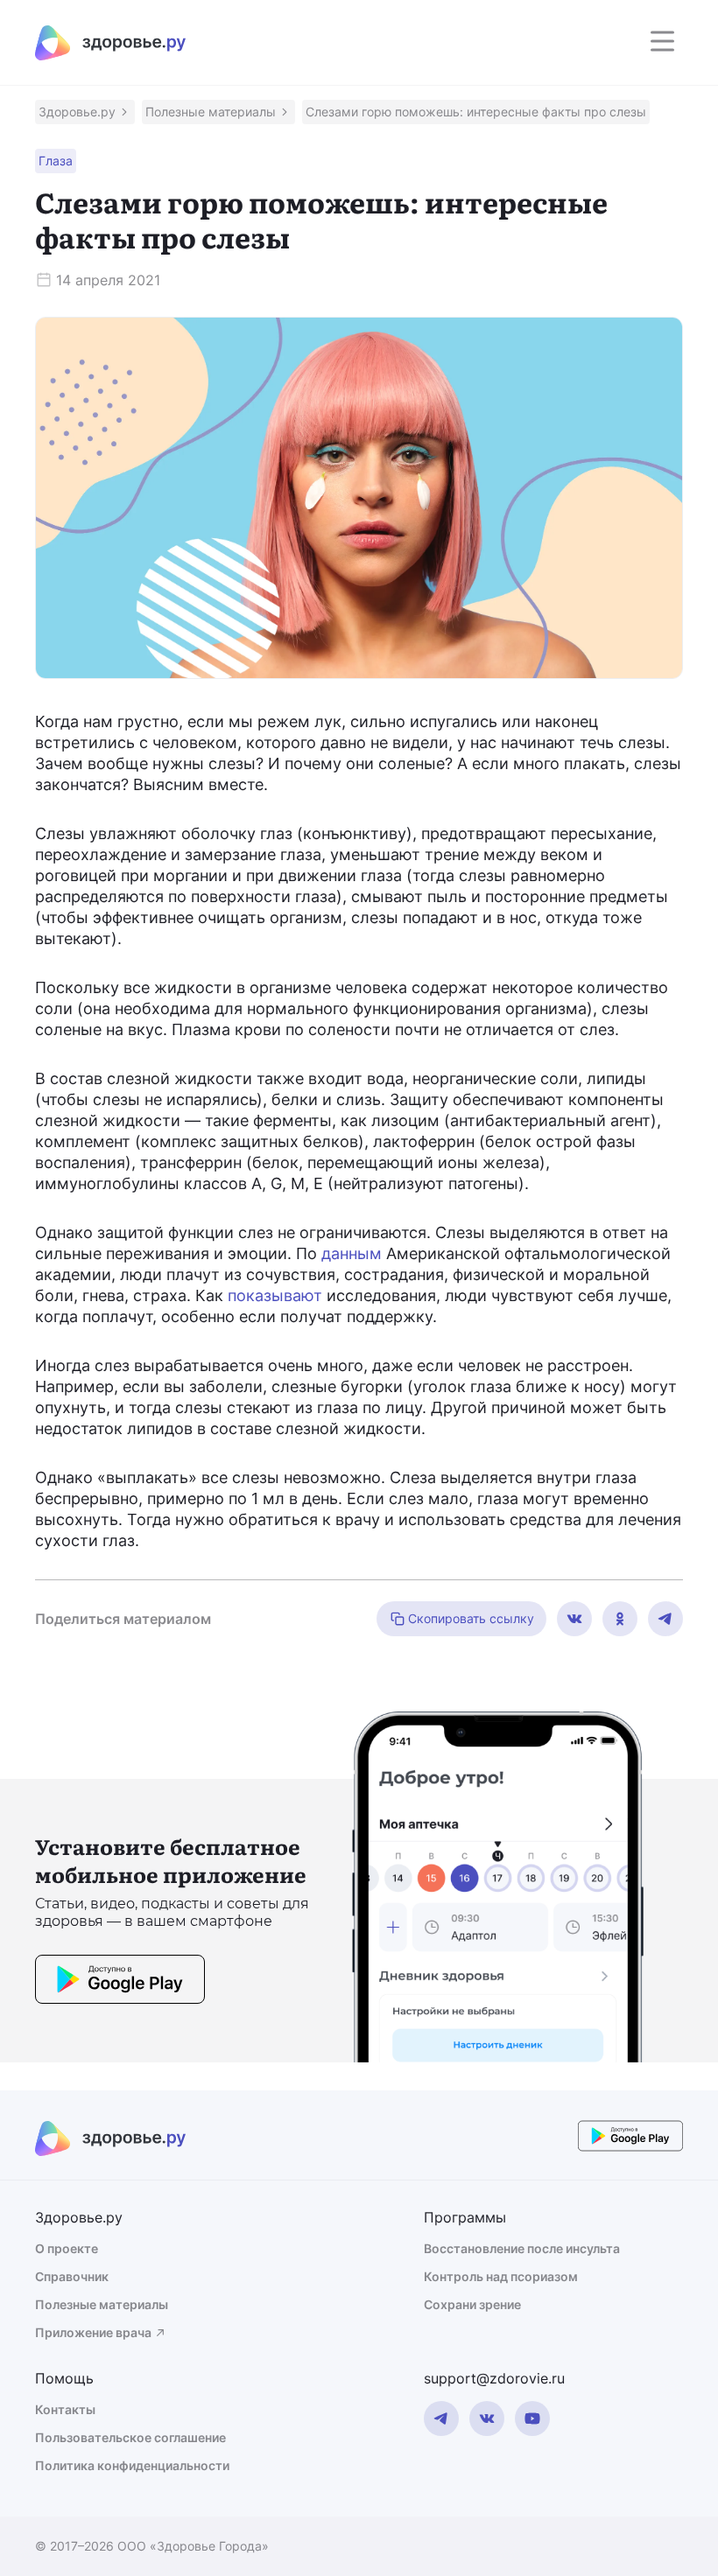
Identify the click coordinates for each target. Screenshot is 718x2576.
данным (352, 1253)
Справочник (72, 2276)
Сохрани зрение (472, 2304)
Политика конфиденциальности (132, 2465)
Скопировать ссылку (471, 1618)
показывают (275, 1295)
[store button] (120, 1982)
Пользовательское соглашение (130, 2437)
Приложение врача (93, 2332)
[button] (85, 112)
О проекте (67, 2248)
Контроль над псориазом (501, 2276)
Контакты (65, 2409)
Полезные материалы (102, 2304)
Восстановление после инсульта (522, 2248)
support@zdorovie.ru (494, 2378)
